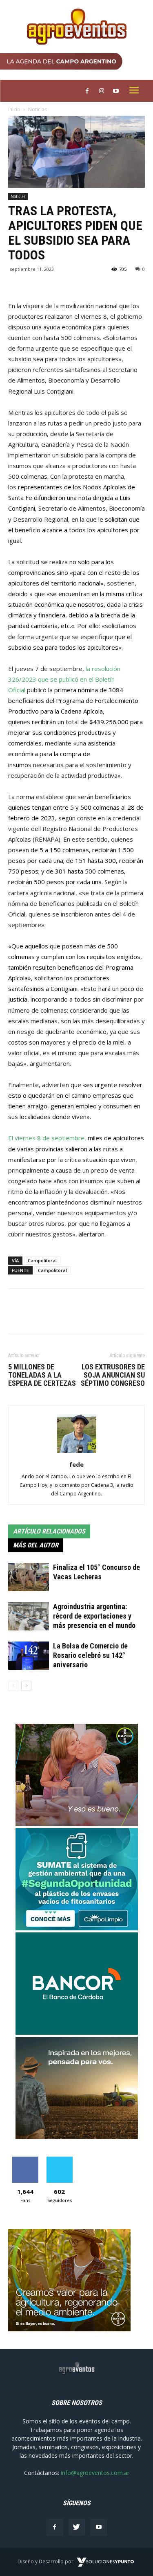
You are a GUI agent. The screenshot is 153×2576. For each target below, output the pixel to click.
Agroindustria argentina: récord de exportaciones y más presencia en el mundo (94, 1616)
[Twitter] (77, 2527)
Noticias (38, 109)
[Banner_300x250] (77, 1824)
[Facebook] (55, 2527)
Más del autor (36, 1545)
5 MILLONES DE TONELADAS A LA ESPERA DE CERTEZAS (42, 1375)
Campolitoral (42, 1260)
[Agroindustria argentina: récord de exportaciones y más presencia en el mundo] (29, 1616)
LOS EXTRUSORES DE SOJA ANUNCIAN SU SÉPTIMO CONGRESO (113, 1375)
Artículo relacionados (49, 1531)
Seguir (59, 2160)
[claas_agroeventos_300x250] (77, 2137)
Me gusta (25, 2160)
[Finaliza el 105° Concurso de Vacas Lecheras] (29, 1577)
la (89, 669)
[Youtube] (99, 2527)
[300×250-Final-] (77, 2032)
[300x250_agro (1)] (69, 2329)
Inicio (14, 109)
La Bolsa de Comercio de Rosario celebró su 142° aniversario (90, 1655)
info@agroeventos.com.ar (95, 2473)
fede (76, 1464)
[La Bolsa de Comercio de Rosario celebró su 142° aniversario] (29, 1656)
